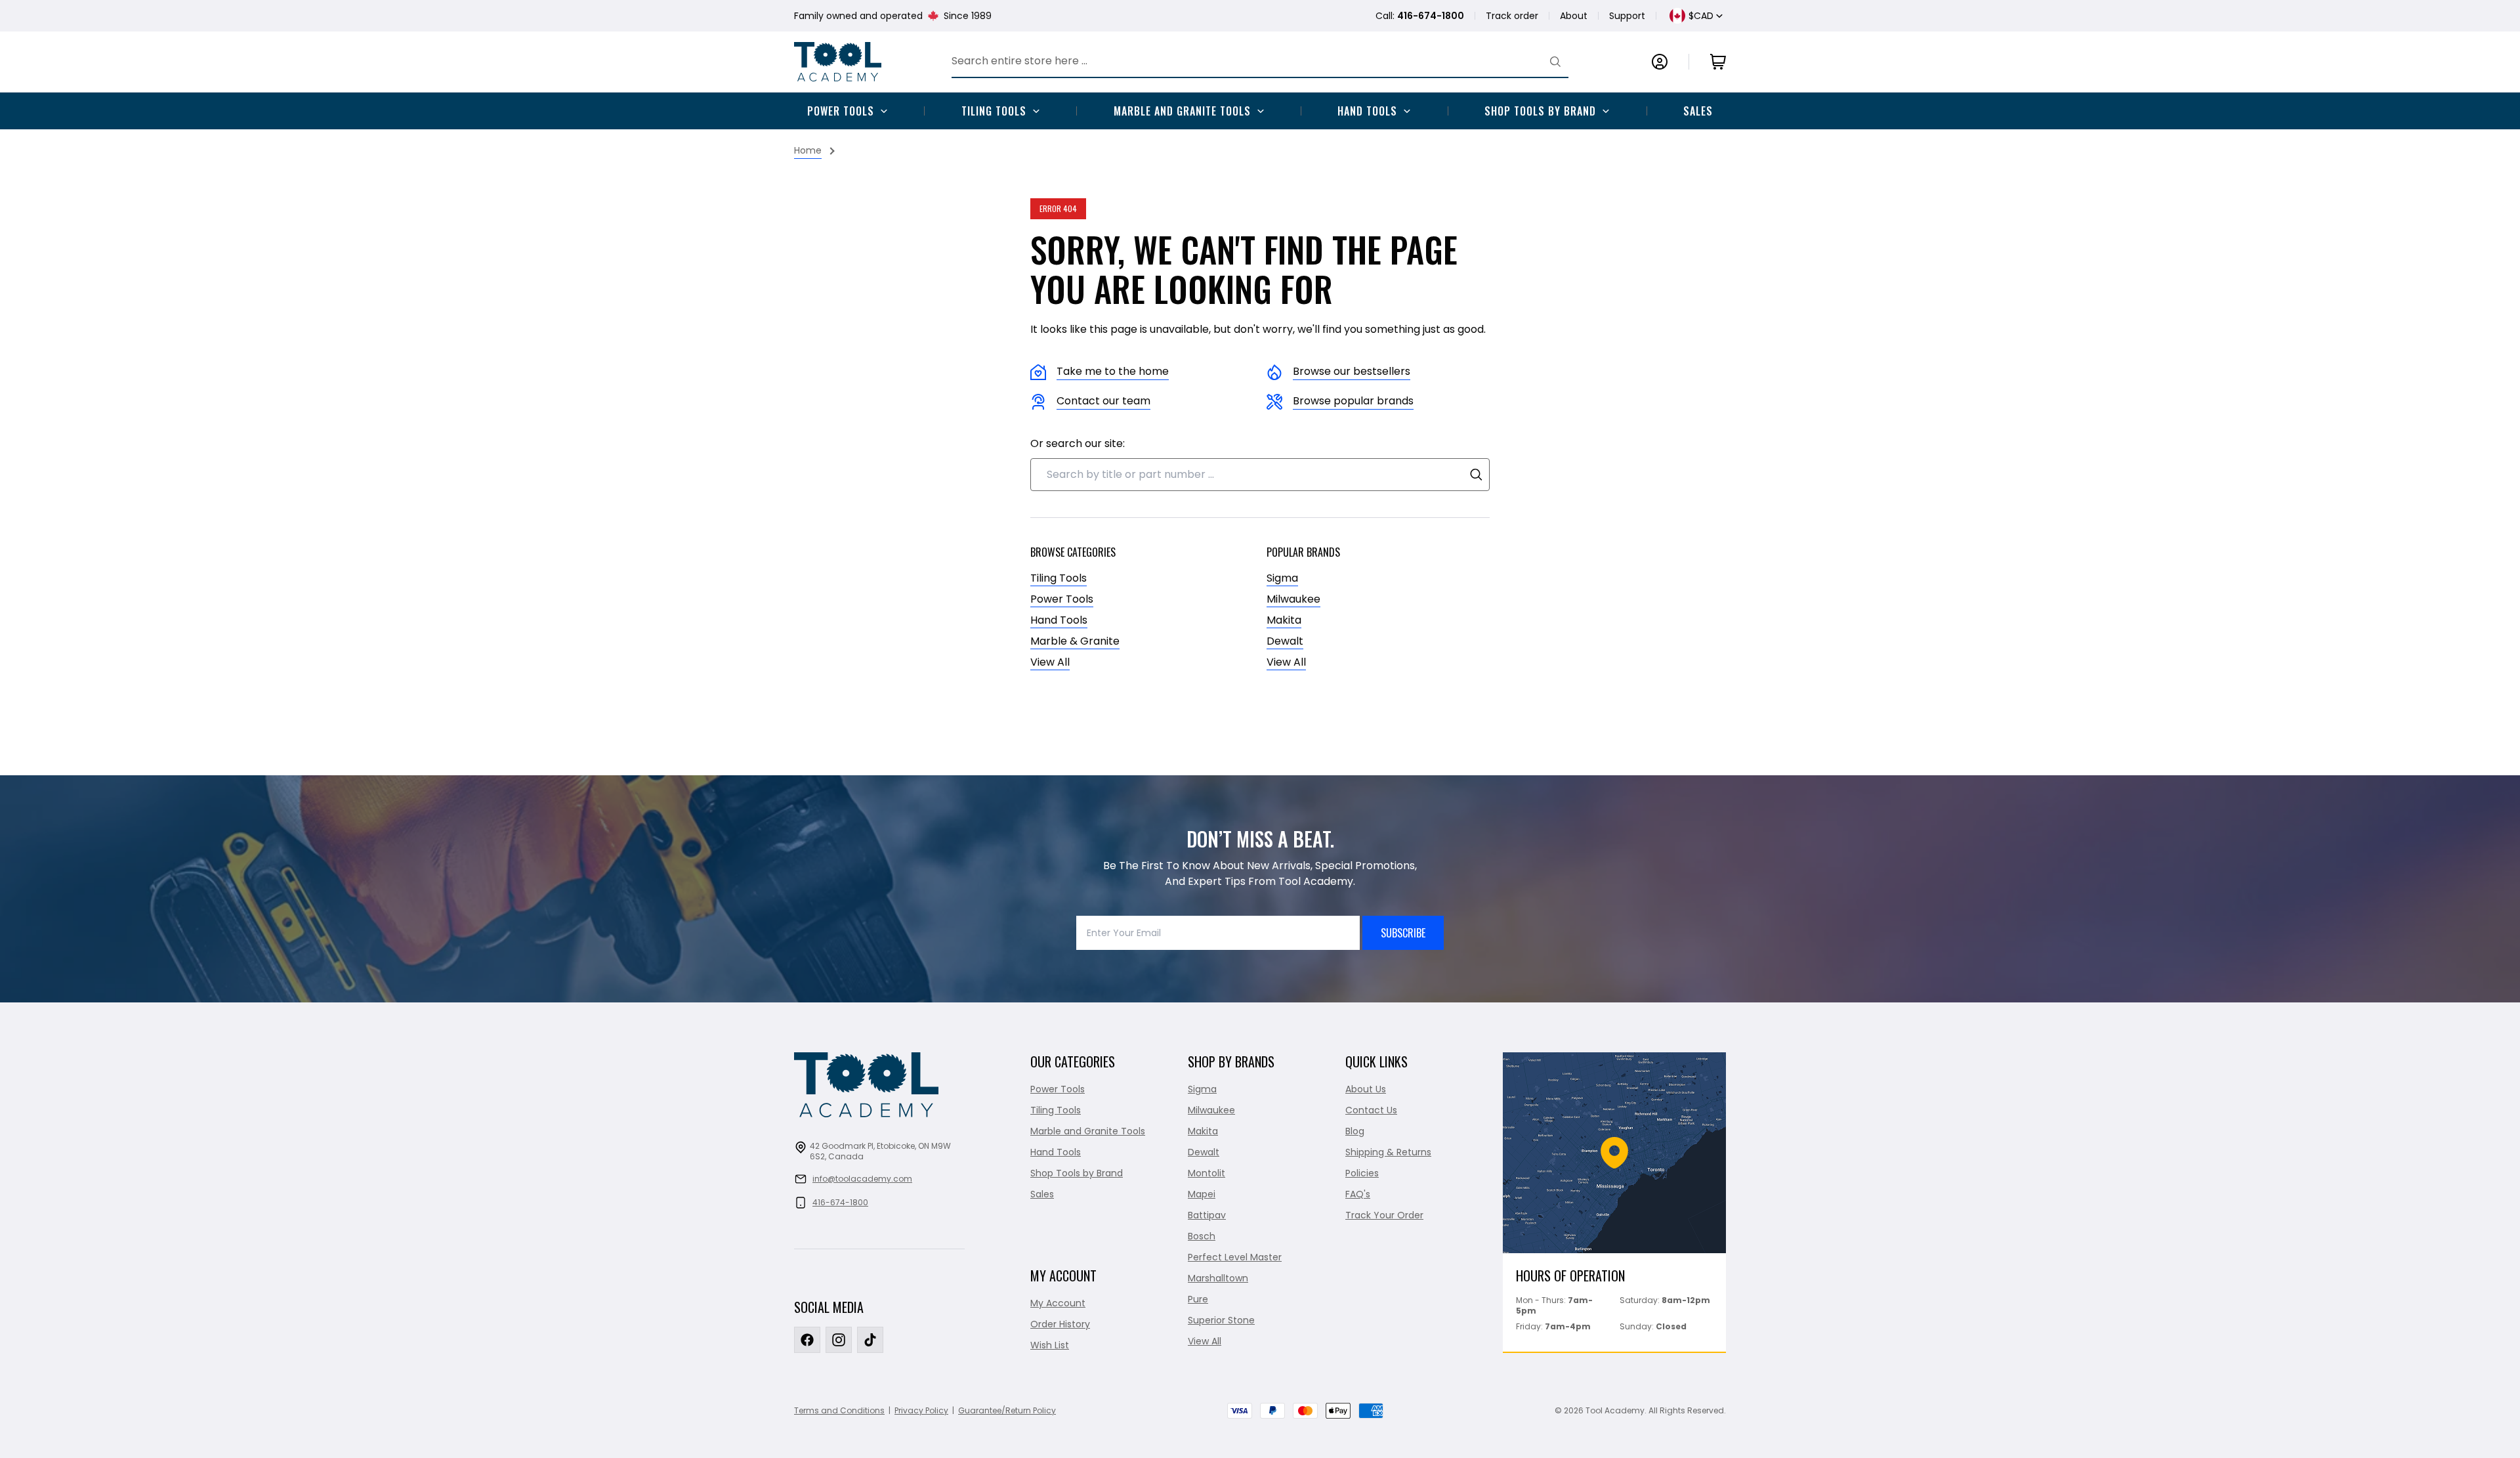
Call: (1420, 16)
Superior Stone (1221, 1320)
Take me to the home (1113, 371)
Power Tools (841, 111)
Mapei (1202, 1194)
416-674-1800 (840, 1202)
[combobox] (1260, 475)
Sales (1698, 111)
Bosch (1202, 1236)
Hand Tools (1367, 111)
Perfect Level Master (1235, 1257)
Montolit (1207, 1173)
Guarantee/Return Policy (1007, 1410)
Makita (1284, 620)
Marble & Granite (1075, 641)
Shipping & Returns (1388, 1152)
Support (1627, 16)
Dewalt (1285, 641)
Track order (1512, 16)
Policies (1362, 1173)
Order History (1060, 1324)
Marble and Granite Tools (1182, 111)
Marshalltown (1218, 1278)
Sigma (1282, 578)
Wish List (1050, 1345)
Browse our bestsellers (1352, 371)
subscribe (1403, 933)
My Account (1058, 1303)
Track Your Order (1384, 1215)
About (1574, 16)
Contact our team (1103, 401)
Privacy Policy (921, 1410)
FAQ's (1358, 1194)
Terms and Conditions (839, 1410)
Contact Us (1371, 1110)
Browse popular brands (1353, 401)
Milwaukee (1293, 599)
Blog (1355, 1131)
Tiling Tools (994, 111)
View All (1050, 662)
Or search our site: (1078, 443)
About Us (1366, 1089)
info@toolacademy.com (862, 1179)
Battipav (1207, 1215)
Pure (1198, 1299)
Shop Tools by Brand (1540, 111)
